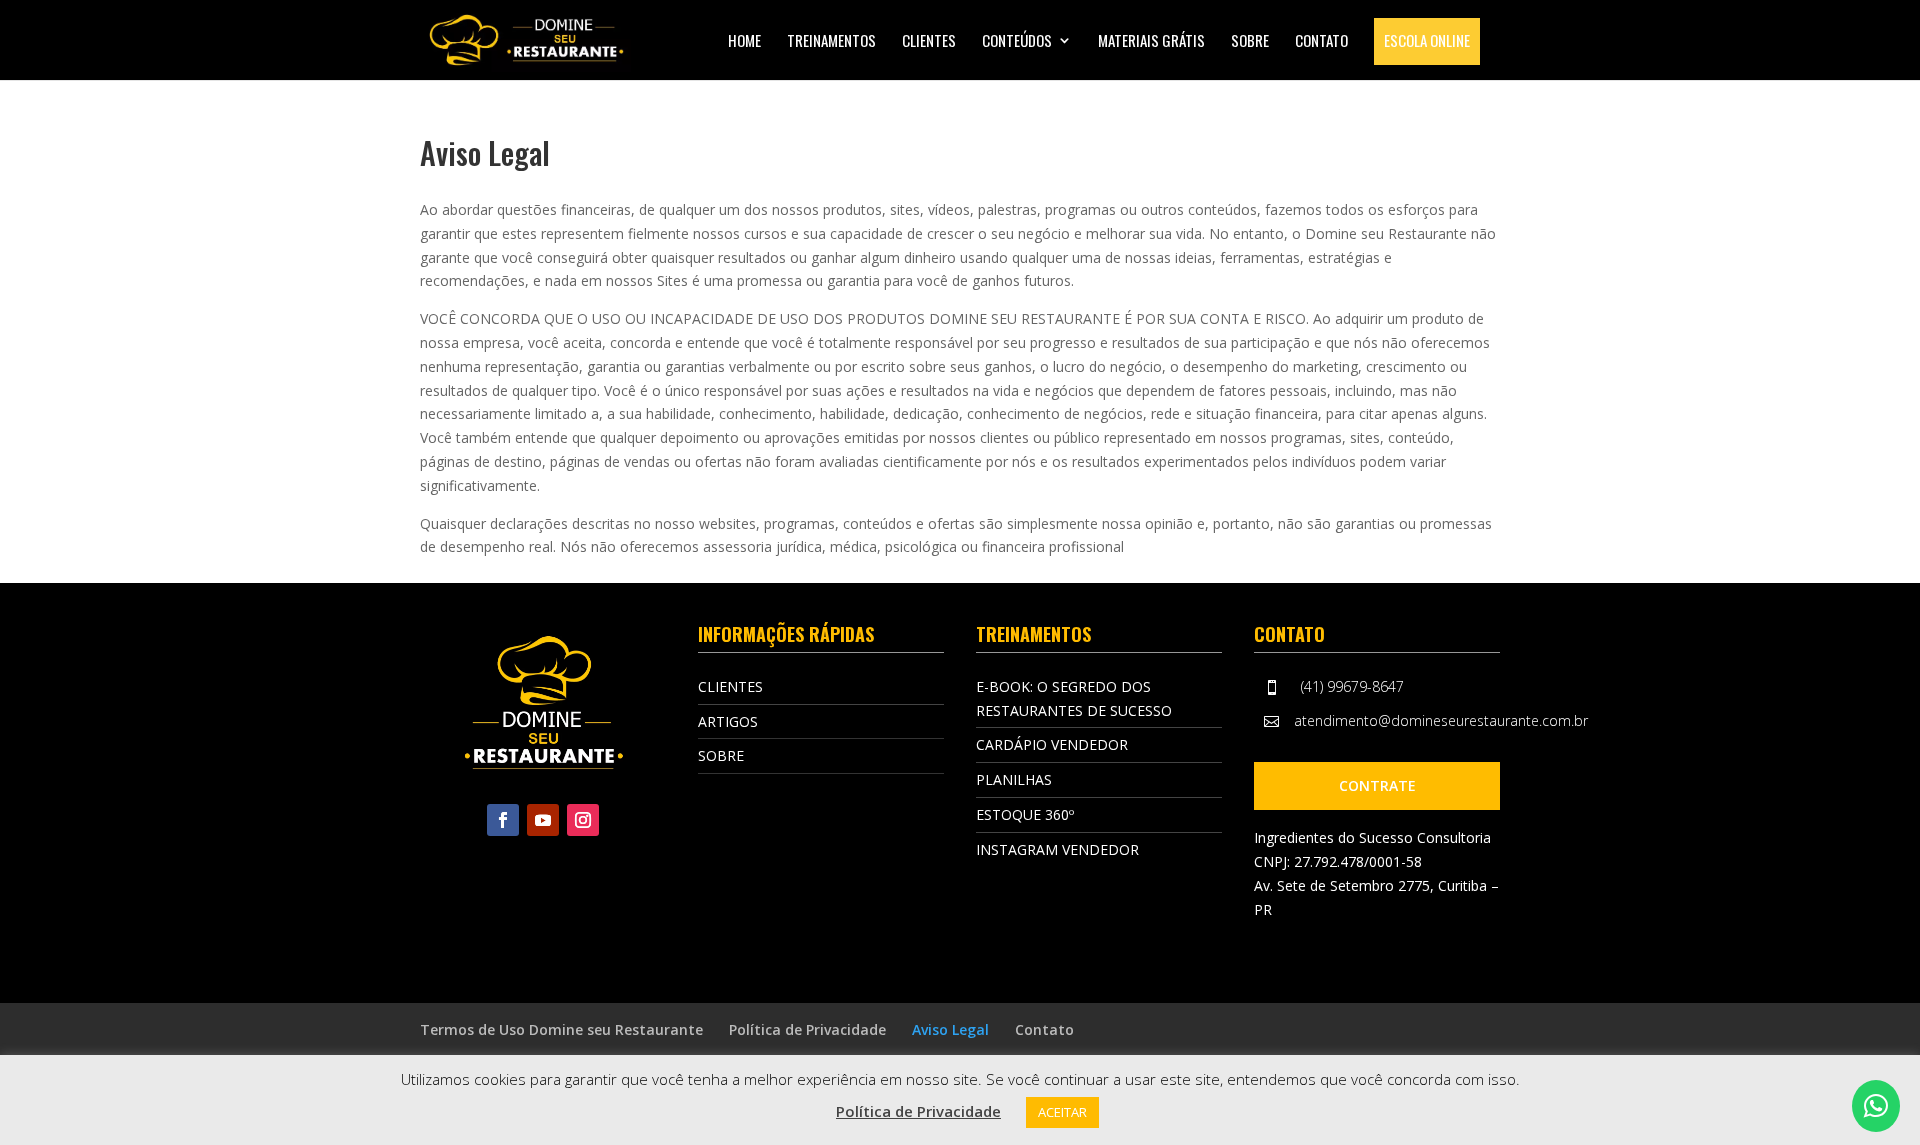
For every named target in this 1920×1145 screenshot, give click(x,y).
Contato (1321, 42)
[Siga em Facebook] (503, 820)
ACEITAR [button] (1062, 1112)
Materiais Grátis (1151, 42)
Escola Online (1427, 40)
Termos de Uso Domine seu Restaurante (561, 1029)
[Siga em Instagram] (583, 820)
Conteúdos (1017, 42)
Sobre (1250, 42)
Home (744, 42)
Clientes (929, 42)
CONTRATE (1377, 785)
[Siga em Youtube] (543, 820)
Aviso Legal (950, 1029)
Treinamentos (831, 42)
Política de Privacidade (807, 1029)
